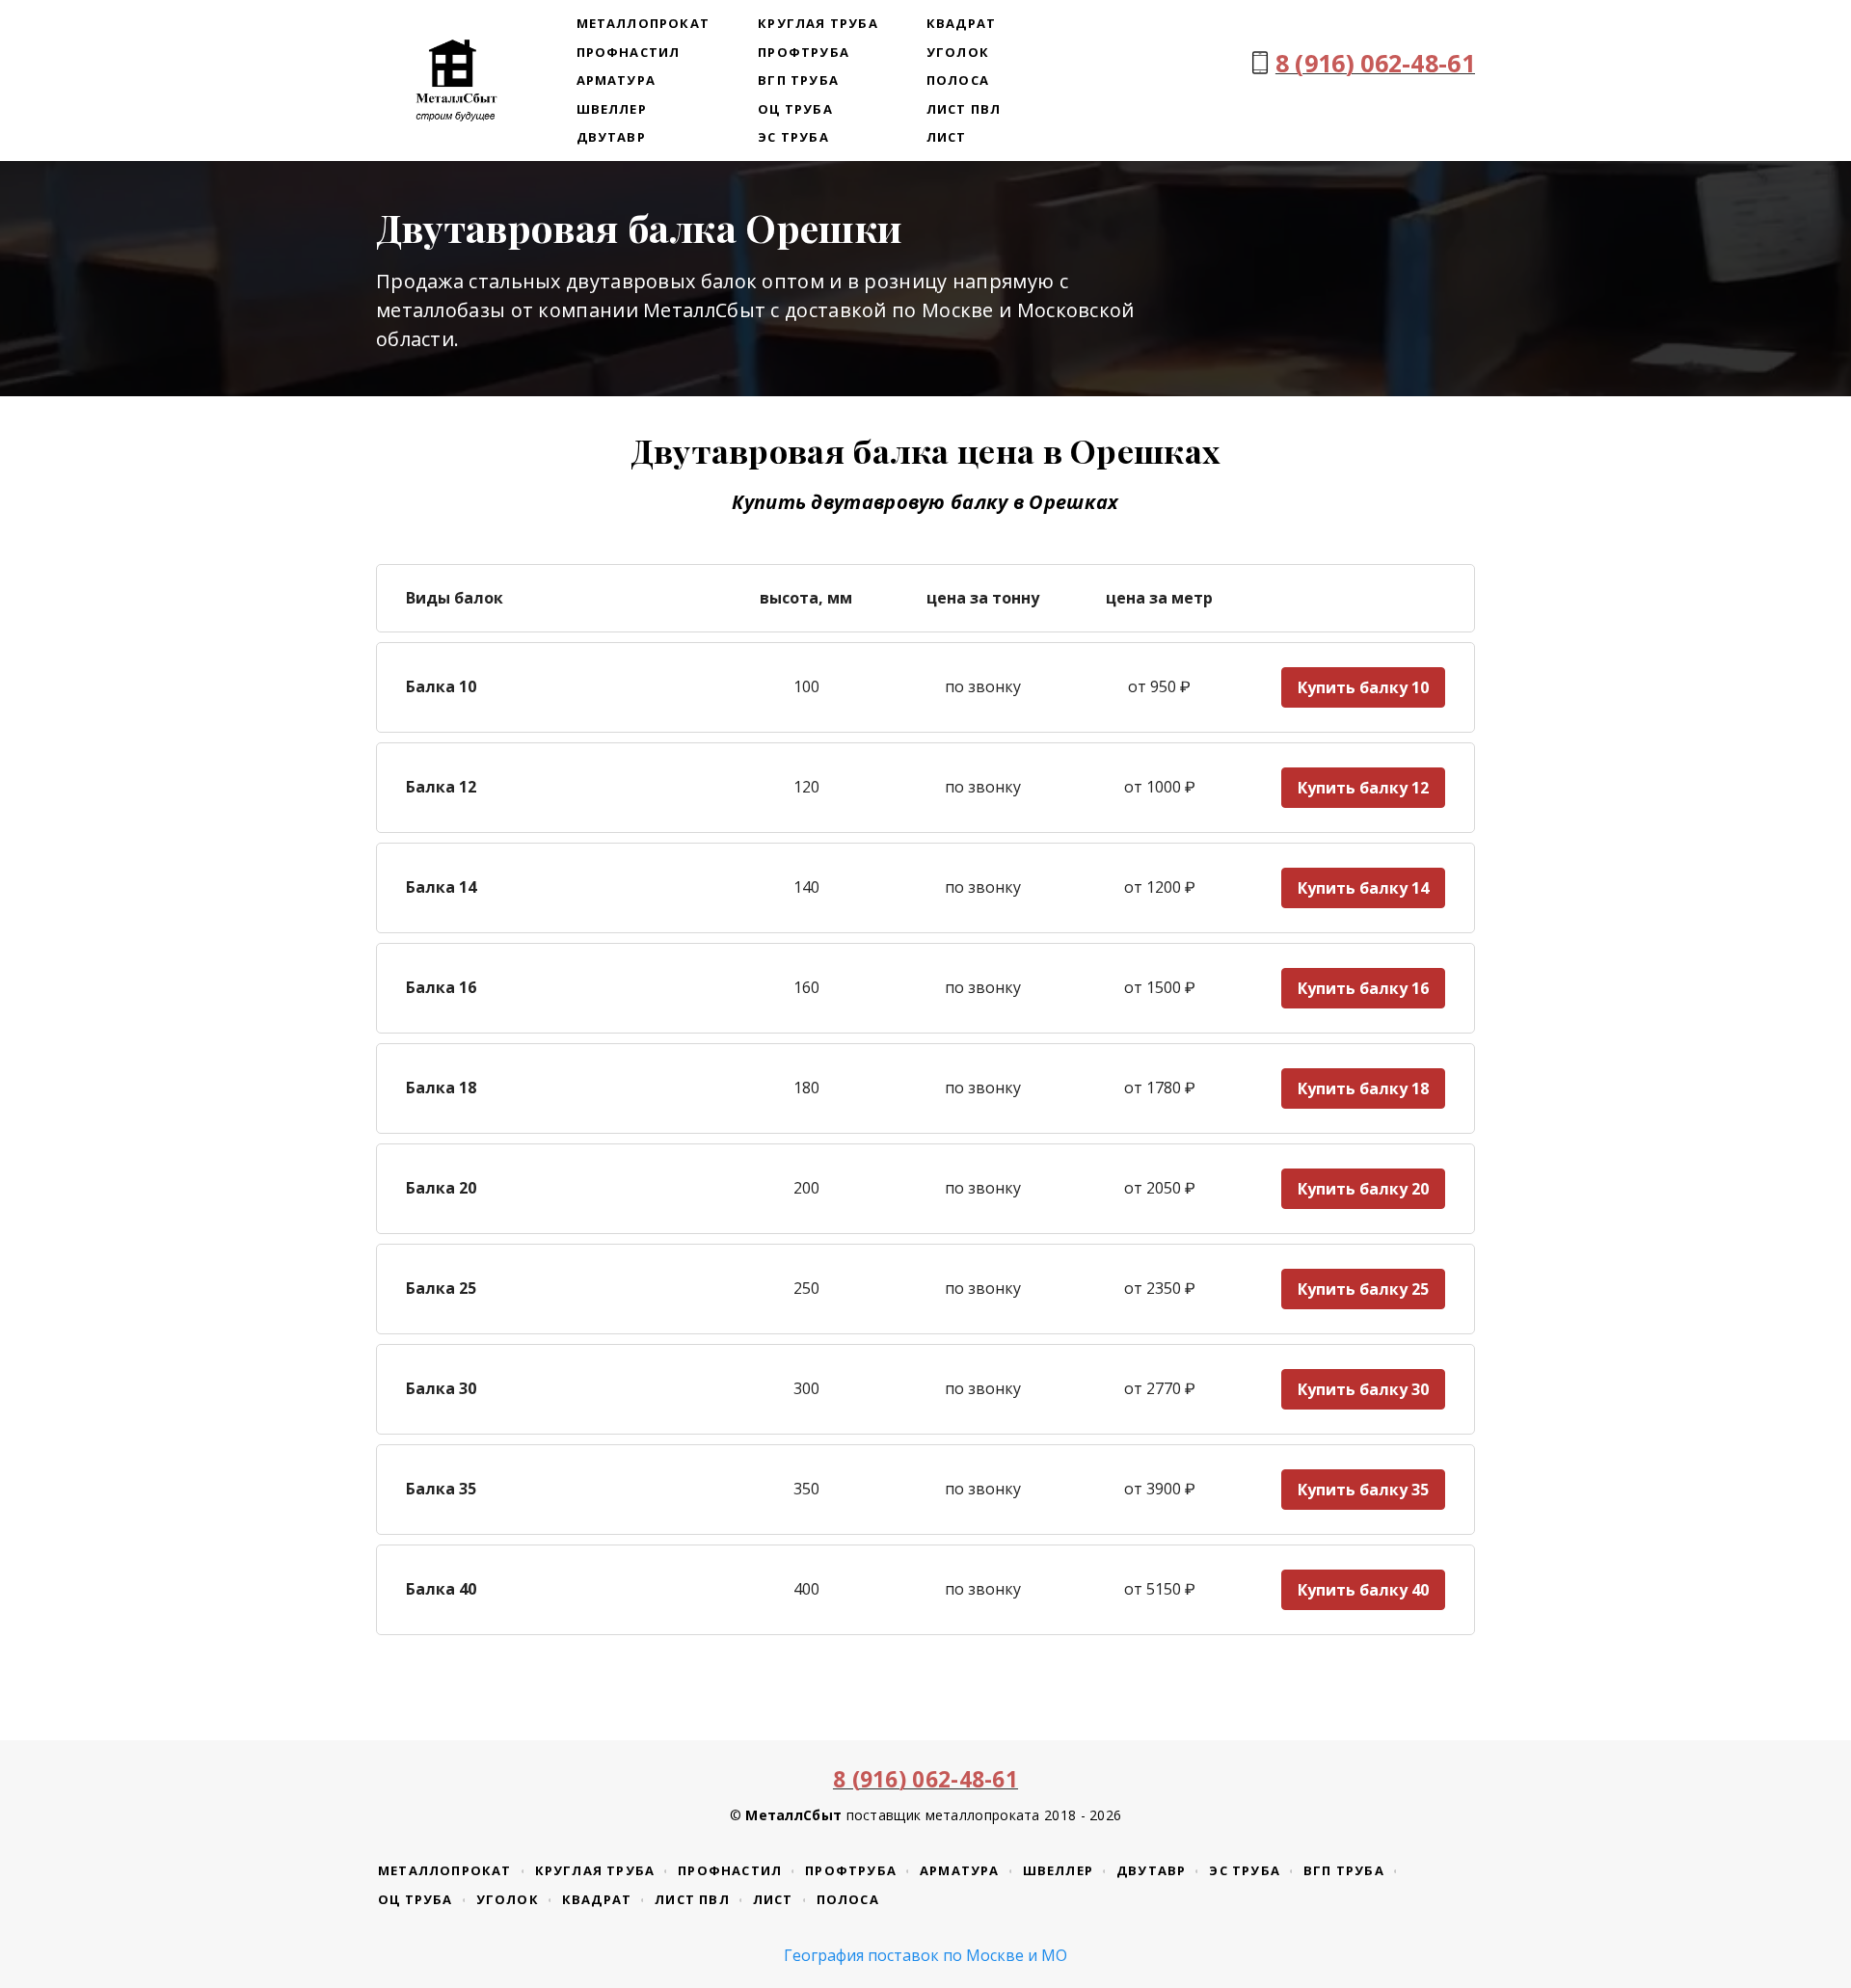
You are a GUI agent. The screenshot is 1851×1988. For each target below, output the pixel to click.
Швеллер (612, 109)
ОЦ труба (795, 109)
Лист (947, 137)
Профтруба (804, 52)
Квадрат (961, 23)
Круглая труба (818, 23)
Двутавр (611, 137)
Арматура (617, 80)
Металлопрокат (644, 23)
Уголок (958, 52)
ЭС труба (793, 137)
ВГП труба (798, 80)
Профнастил (629, 52)
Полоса (958, 80)
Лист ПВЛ (964, 109)
